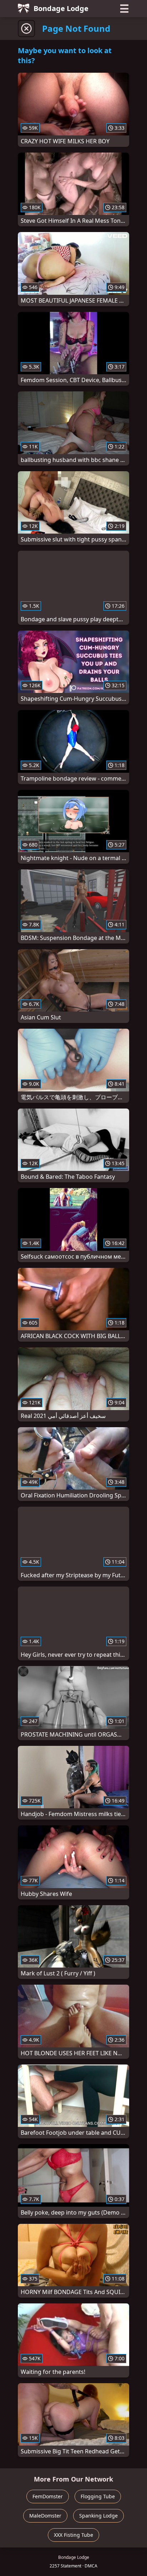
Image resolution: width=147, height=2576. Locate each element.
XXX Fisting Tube (73, 2535)
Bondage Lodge (61, 8)
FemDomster (48, 2496)
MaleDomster (45, 2516)
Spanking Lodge (98, 2516)
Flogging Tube (98, 2496)
